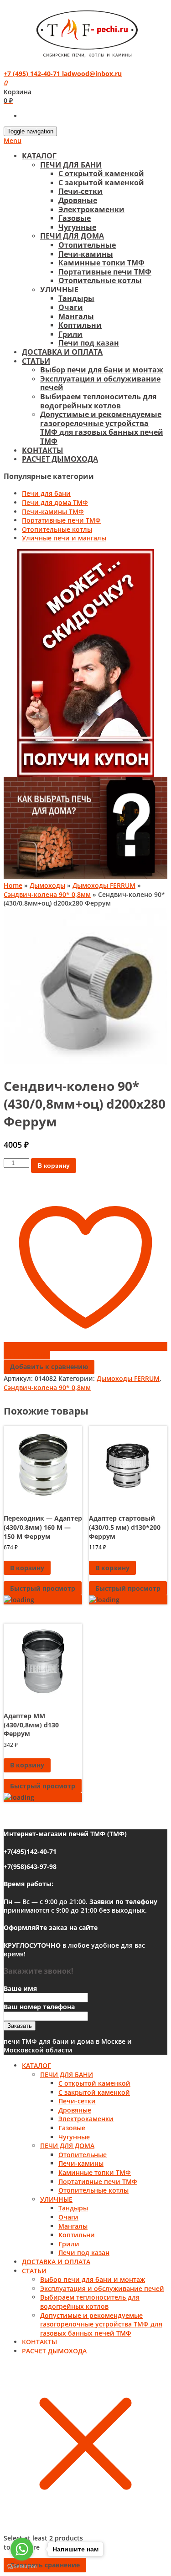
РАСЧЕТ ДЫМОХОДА (60, 459)
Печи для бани (46, 493)
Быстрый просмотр (43, 1588)
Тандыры (76, 298)
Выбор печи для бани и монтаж (102, 370)
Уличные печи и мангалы (64, 538)
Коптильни (80, 325)
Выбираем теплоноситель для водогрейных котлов (98, 401)
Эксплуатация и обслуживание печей (100, 383)
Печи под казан (89, 343)
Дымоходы (47, 885)
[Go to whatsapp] (22, 2549)
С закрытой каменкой (101, 183)
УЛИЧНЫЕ (59, 290)
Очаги (71, 307)
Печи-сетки (80, 191)
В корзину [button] (27, 1568)
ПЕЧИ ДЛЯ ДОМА (72, 236)
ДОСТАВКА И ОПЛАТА (62, 352)
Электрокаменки (91, 209)
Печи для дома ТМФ (55, 502)
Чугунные (77, 227)
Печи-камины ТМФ (53, 512)
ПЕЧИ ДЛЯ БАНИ (71, 165)
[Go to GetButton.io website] (22, 2567)
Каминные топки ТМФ (101, 263)
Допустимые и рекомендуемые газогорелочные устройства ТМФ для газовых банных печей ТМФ (102, 428)
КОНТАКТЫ (43, 450)
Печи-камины (86, 254)
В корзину (54, 1166)
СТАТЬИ (36, 361)
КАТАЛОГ (39, 156)
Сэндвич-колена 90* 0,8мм (47, 894)
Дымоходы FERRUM (104, 885)
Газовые (75, 218)
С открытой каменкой (101, 173)
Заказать (20, 2026)
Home (13, 885)
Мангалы (76, 316)
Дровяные (78, 200)
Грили (70, 334)
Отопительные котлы (100, 280)
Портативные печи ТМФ (105, 272)
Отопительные (87, 245)
